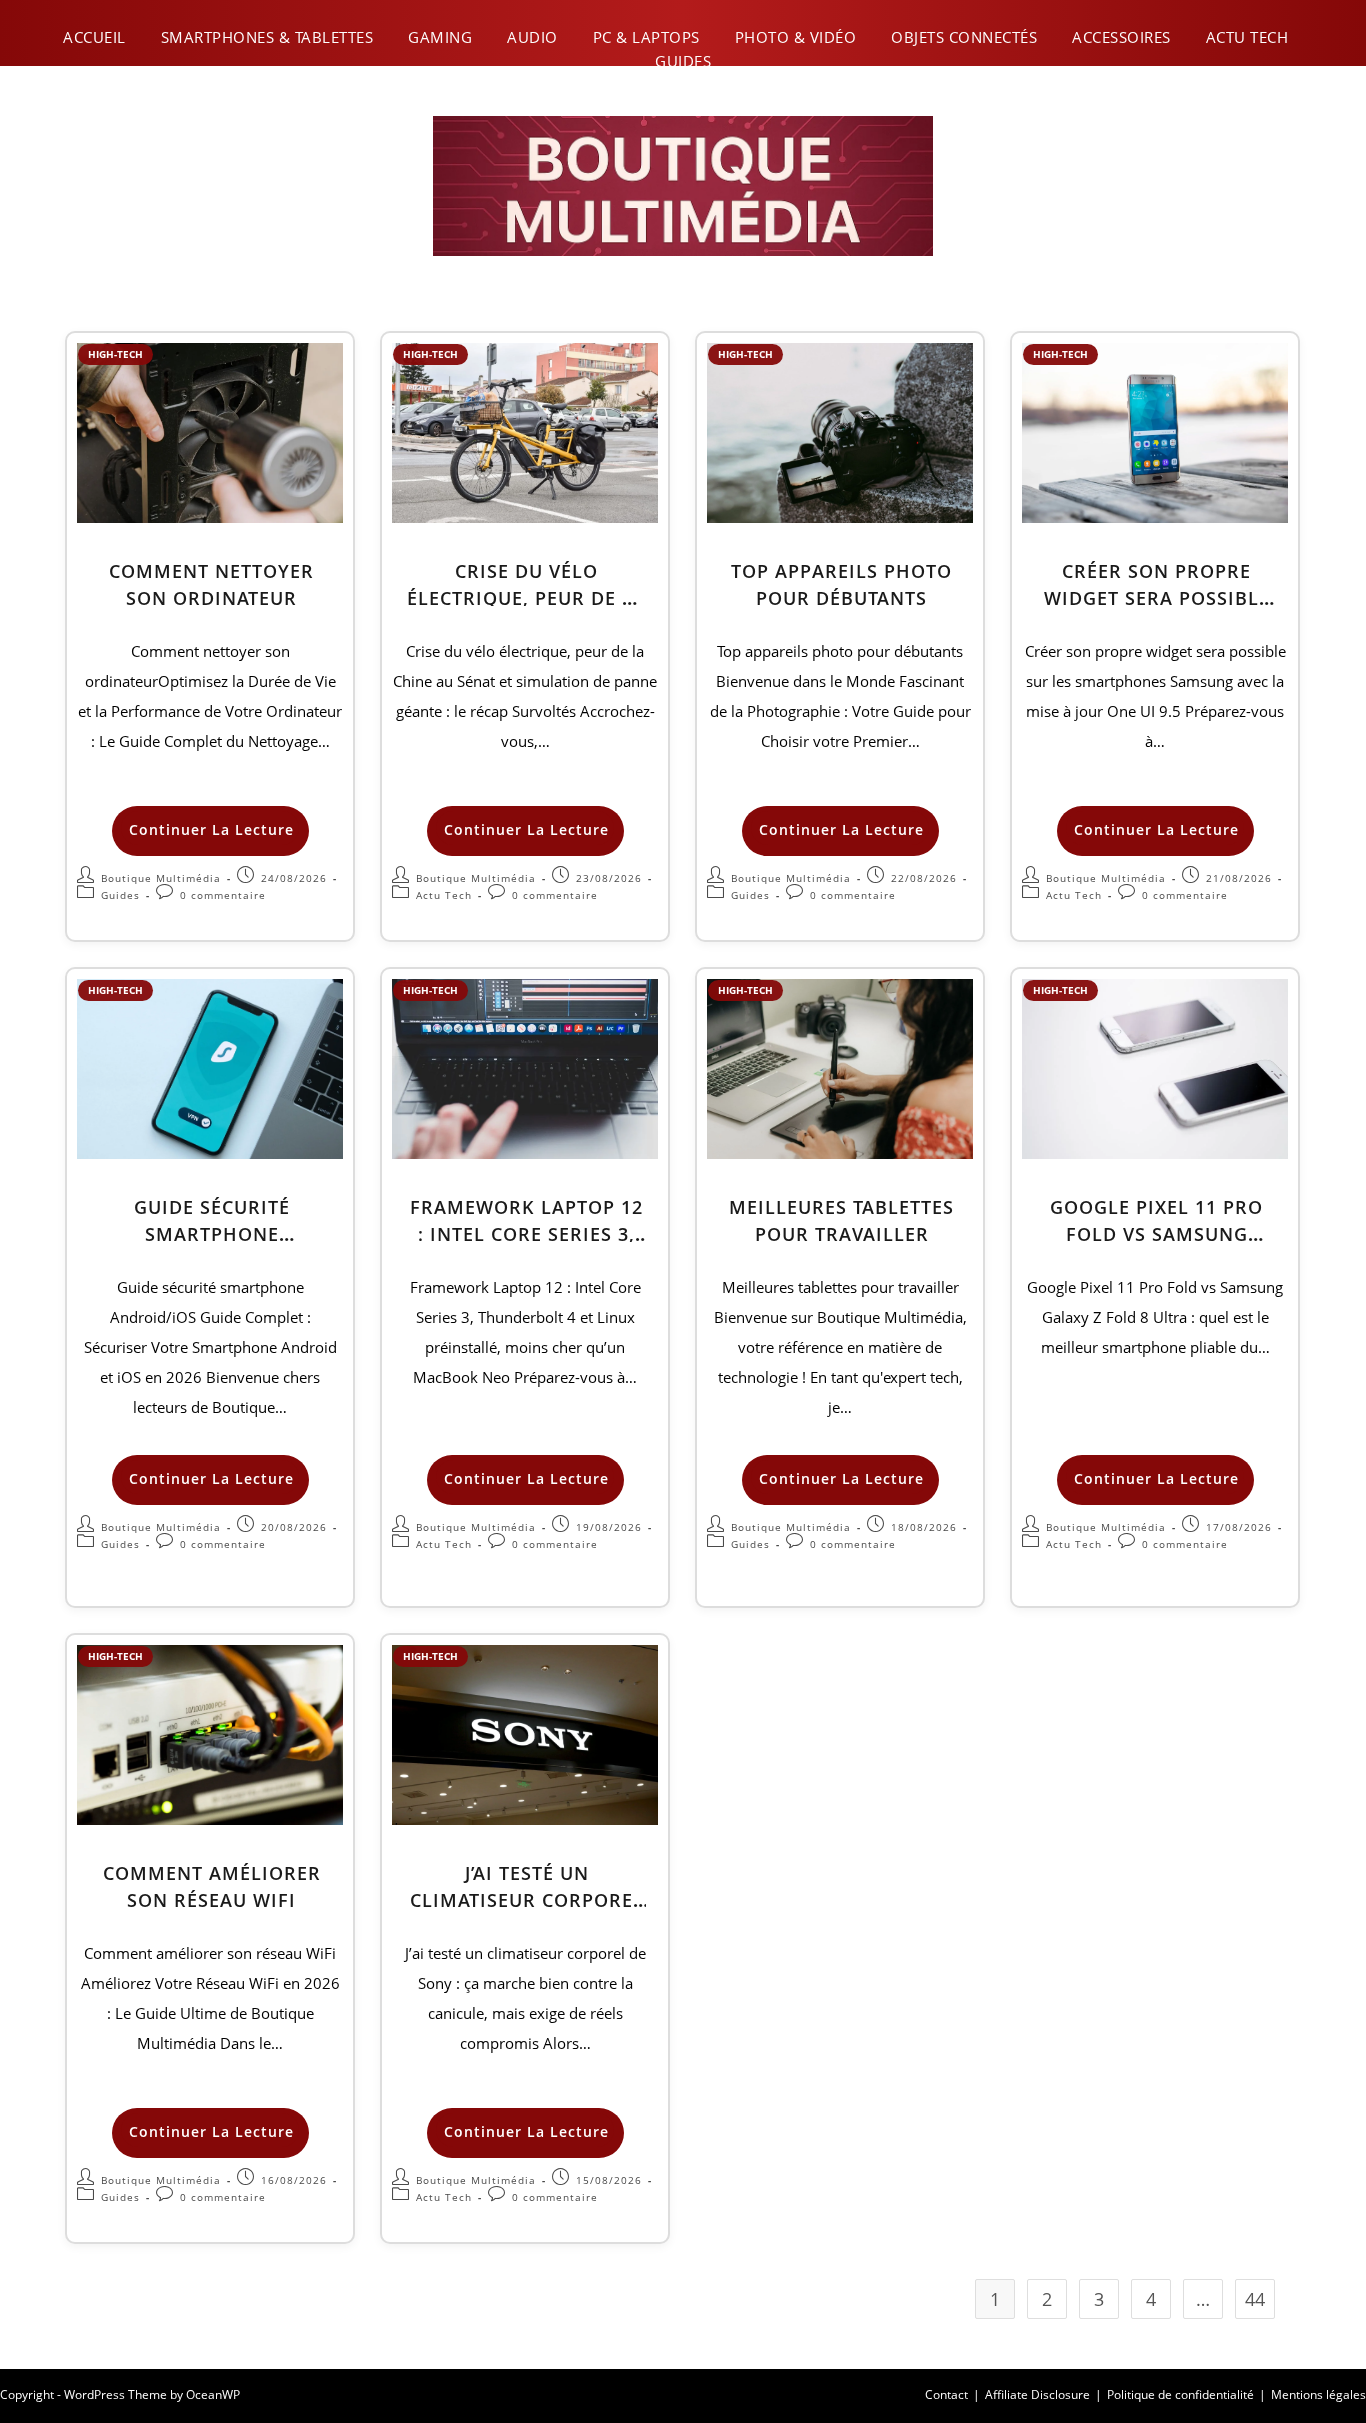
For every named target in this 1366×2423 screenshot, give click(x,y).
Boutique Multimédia (161, 878)
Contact (946, 2394)
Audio (532, 37)
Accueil (94, 37)
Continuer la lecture (212, 825)
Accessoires (1121, 37)
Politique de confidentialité (1180, 2394)
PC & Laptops (646, 37)
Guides (683, 61)
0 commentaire (223, 895)
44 (1255, 2299)
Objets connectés (964, 37)
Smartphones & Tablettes (267, 37)
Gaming (440, 37)
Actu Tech (1247, 37)
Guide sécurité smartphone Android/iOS (212, 1234)
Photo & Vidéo (796, 37)
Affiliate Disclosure (1037, 2394)
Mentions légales (1318, 2394)
